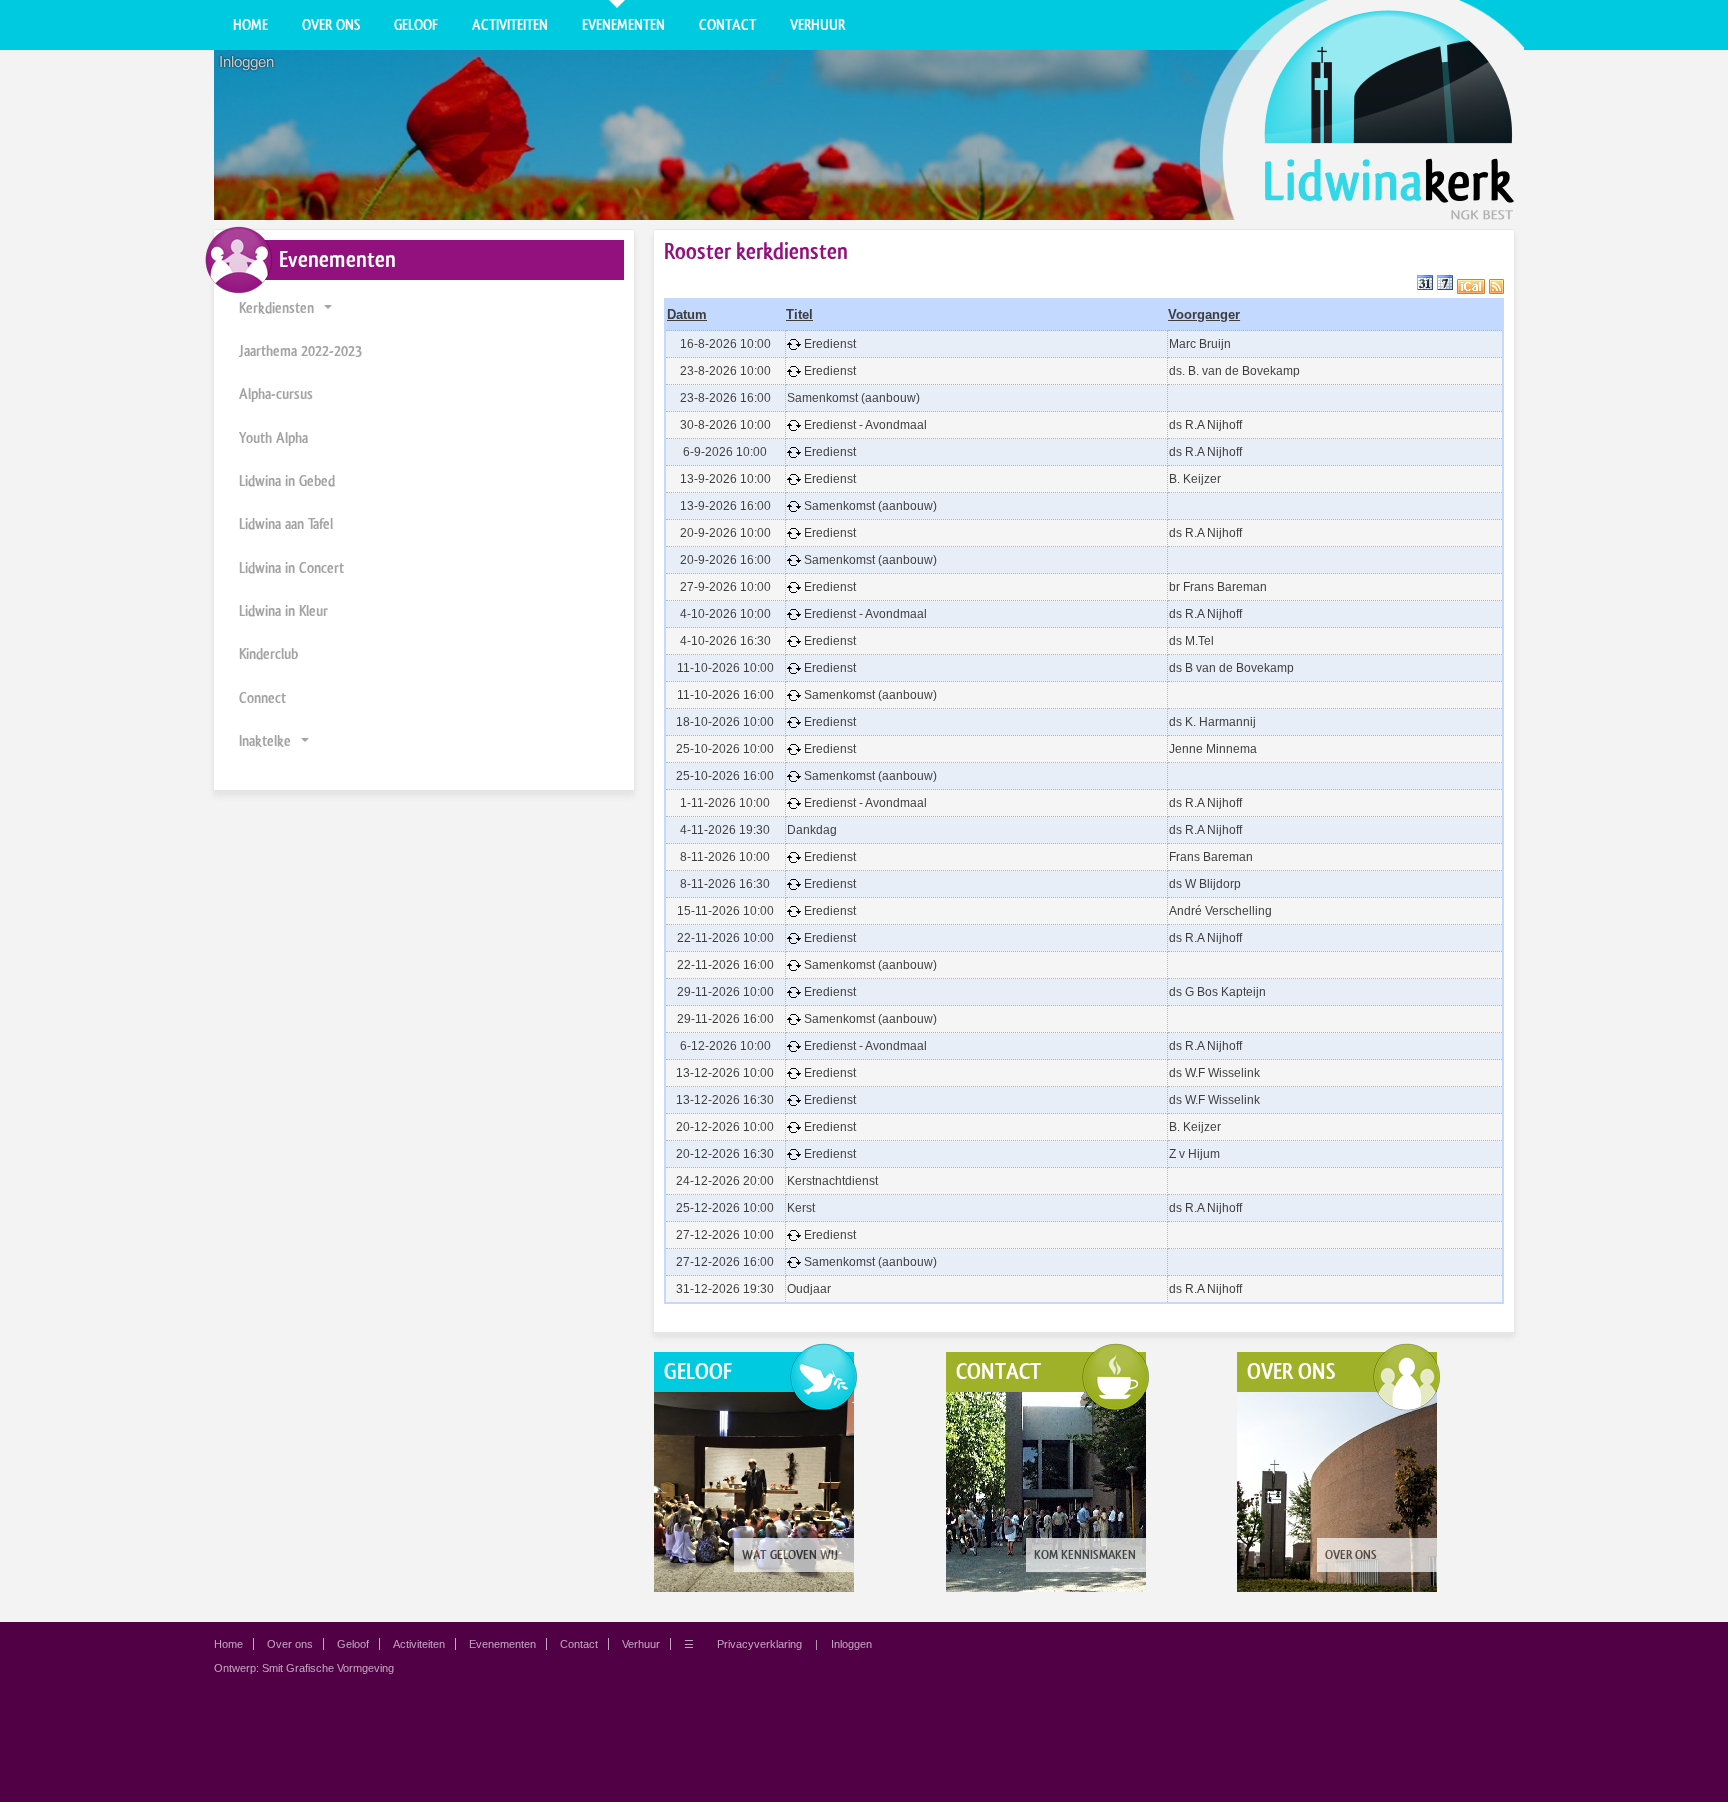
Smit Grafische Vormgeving (328, 1668)
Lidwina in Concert (291, 568)
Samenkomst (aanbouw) (853, 398)
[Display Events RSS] (1496, 285)
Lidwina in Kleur (283, 611)
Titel (799, 314)
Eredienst (830, 344)
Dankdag (812, 830)
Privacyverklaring (759, 1644)
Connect (262, 698)
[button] (328, 308)
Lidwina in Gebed (287, 481)
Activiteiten (510, 25)
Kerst (801, 1208)
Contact (727, 25)
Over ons (331, 25)
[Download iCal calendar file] (1471, 285)
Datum (687, 314)
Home (250, 25)
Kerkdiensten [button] (276, 308)
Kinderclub (268, 654)
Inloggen (246, 62)
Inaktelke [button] (265, 741)
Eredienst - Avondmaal (865, 425)
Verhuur (817, 25)
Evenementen (623, 25)
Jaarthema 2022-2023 (300, 351)
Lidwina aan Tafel (286, 524)
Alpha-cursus (276, 394)
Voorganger (1204, 314)
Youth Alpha (273, 438)
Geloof (416, 25)
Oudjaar (809, 1289)
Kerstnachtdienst (832, 1181)
